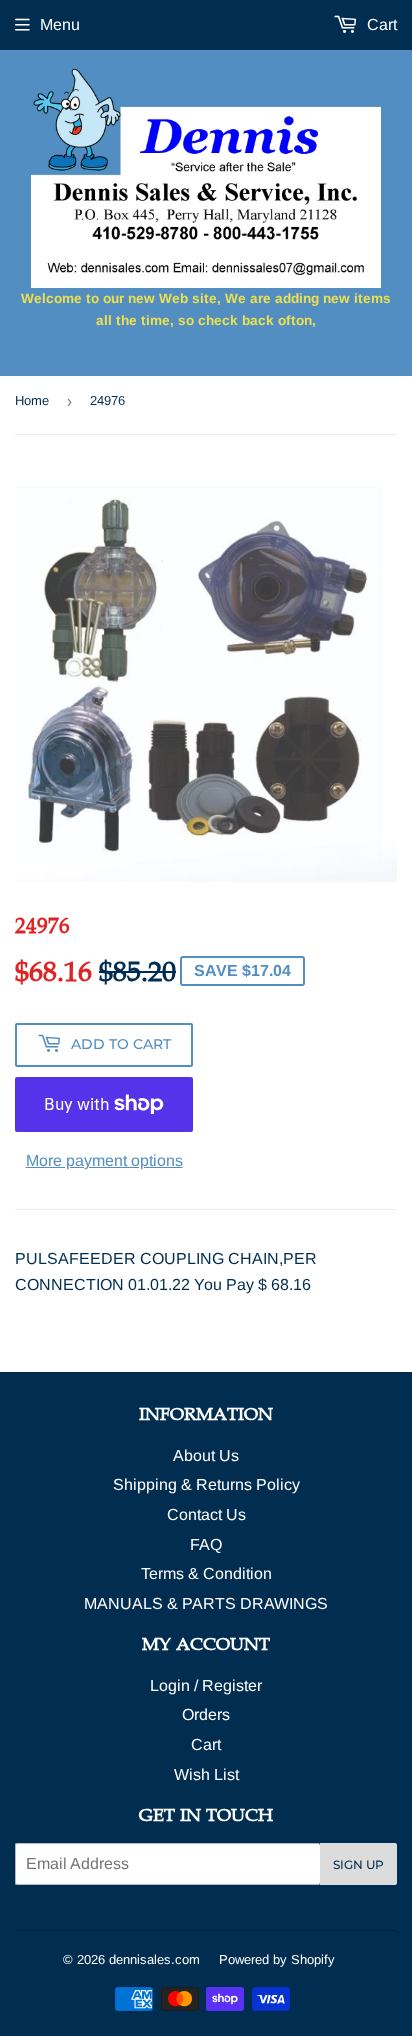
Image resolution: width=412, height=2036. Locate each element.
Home (32, 400)
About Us (206, 1455)
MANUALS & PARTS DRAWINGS (206, 1603)
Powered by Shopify (277, 1959)
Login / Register (206, 1685)
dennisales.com (154, 1959)
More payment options (104, 1160)
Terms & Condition (206, 1573)
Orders (206, 1714)
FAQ (206, 1544)
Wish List (206, 1774)
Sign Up (358, 1864)
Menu (60, 24)
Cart (380, 24)
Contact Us (206, 1514)
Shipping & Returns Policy (206, 1484)
